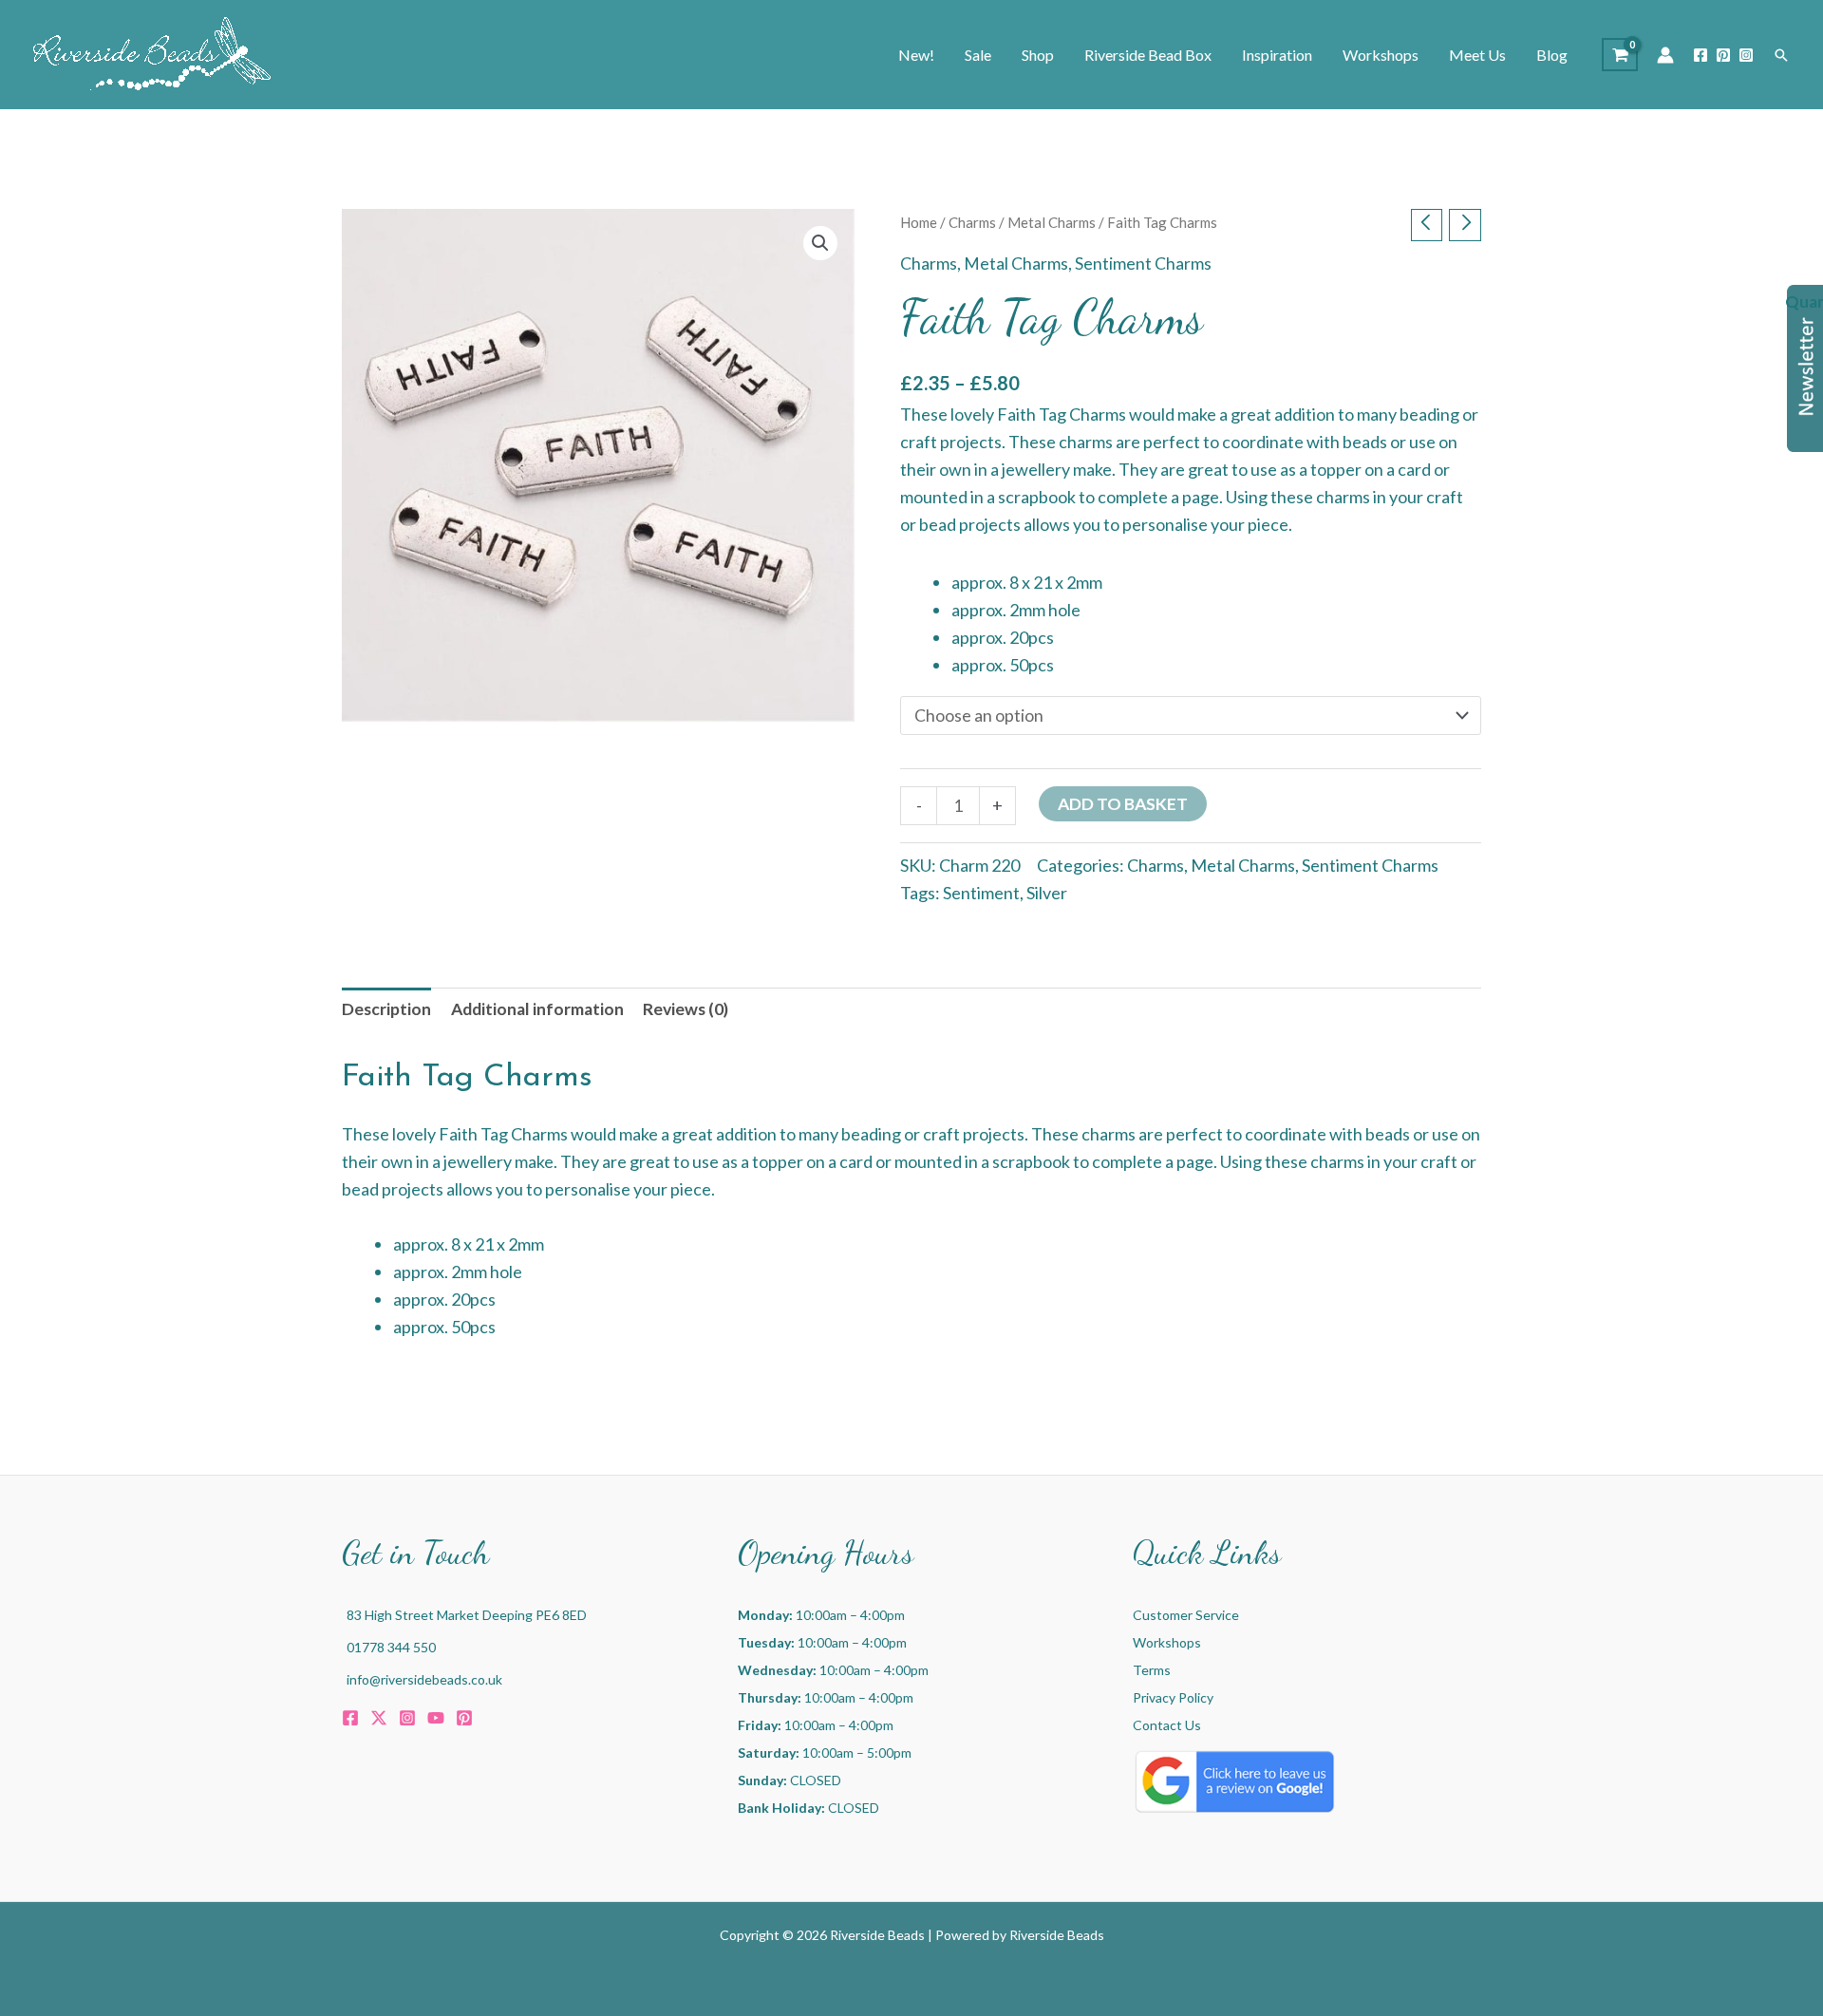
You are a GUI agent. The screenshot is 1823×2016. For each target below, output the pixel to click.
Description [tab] (386, 1009)
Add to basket (1123, 804)
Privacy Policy (1173, 1697)
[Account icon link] (1665, 55)
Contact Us (1167, 1725)
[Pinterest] (1723, 55)
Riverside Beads (1057, 1935)
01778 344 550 (391, 1647)
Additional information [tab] (537, 1009)
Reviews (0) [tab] (686, 1009)
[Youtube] (436, 1718)
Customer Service (1186, 1615)
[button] (1781, 55)
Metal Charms (1052, 222)
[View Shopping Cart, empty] (1620, 55)
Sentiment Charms (1143, 264)
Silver (1047, 893)
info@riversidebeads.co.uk (424, 1679)
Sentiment (981, 893)
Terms (1152, 1670)
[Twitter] (379, 1718)
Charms (972, 222)
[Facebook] (1701, 55)
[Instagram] (1746, 55)
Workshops (1167, 1642)
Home (919, 222)
